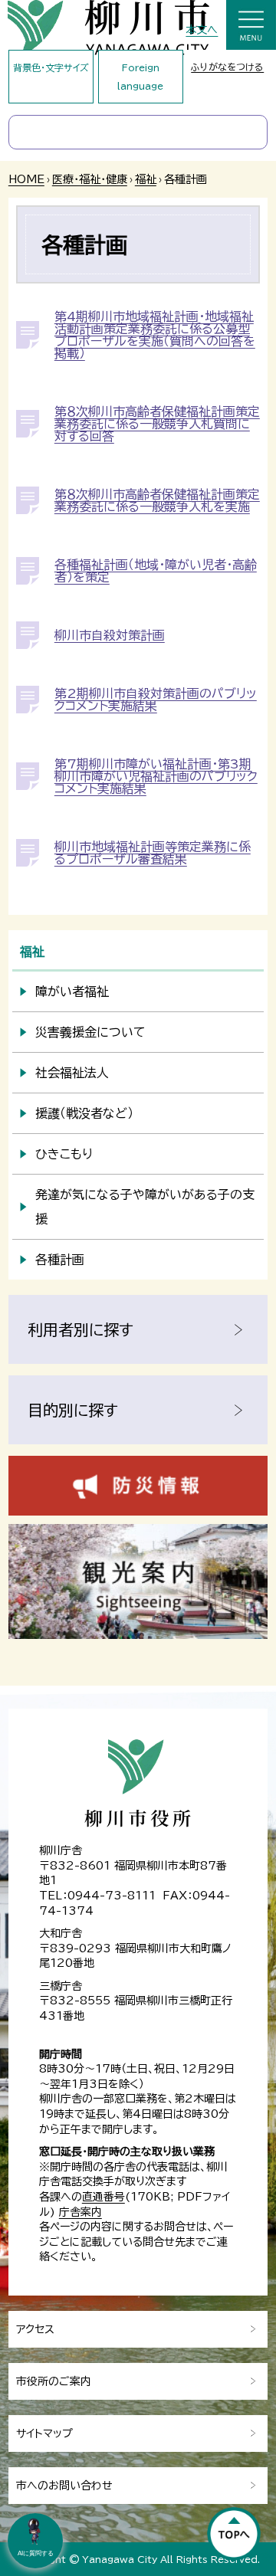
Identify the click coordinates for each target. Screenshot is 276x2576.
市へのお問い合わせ (64, 2486)
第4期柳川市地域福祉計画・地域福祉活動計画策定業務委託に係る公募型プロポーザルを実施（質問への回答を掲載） (155, 335)
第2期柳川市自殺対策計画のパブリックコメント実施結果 (156, 700)
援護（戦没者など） (84, 1113)
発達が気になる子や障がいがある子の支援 (145, 1207)
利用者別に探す (80, 1329)
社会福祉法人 (72, 1073)
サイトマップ (44, 2433)
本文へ (202, 30)
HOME (26, 179)
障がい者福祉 (72, 991)
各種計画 (60, 1260)
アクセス (35, 2329)
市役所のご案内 (54, 2381)
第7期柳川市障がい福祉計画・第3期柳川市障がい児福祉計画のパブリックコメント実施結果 (156, 776)
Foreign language (140, 77)
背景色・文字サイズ (51, 67)
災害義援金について (90, 1032)
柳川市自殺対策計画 (110, 635)
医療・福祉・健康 (90, 179)
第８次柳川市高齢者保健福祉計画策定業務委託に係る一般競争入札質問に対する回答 (157, 424)
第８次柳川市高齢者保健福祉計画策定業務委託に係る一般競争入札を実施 (157, 500)
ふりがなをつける (227, 67)
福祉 (146, 179)
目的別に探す (73, 1410)
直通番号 (103, 2197)
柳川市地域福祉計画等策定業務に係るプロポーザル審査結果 (153, 853)
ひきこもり (64, 1154)
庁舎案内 (80, 2212)
